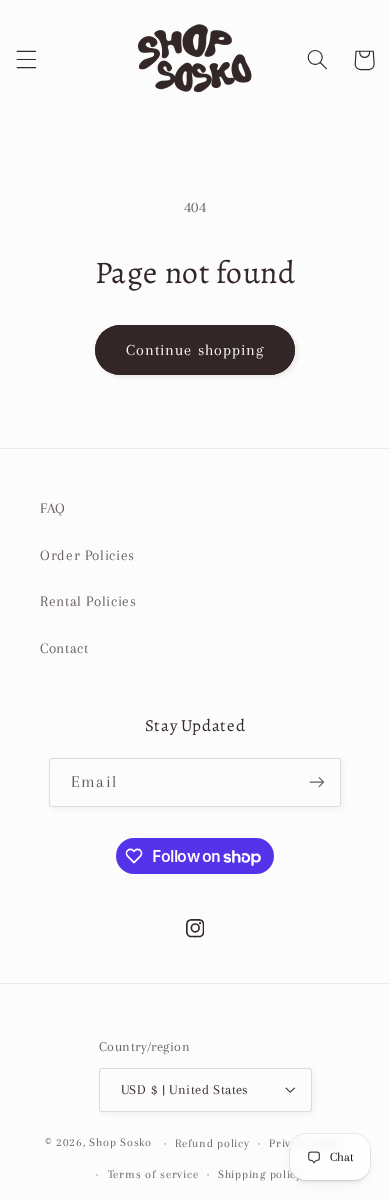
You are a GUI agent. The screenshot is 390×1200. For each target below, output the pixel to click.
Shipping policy (260, 1174)
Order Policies (87, 555)
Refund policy (212, 1143)
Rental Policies (88, 601)
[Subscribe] (316, 782)
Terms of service (153, 1174)
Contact (64, 648)
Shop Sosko (120, 1143)
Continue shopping (195, 350)
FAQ (53, 508)
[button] (26, 60)
